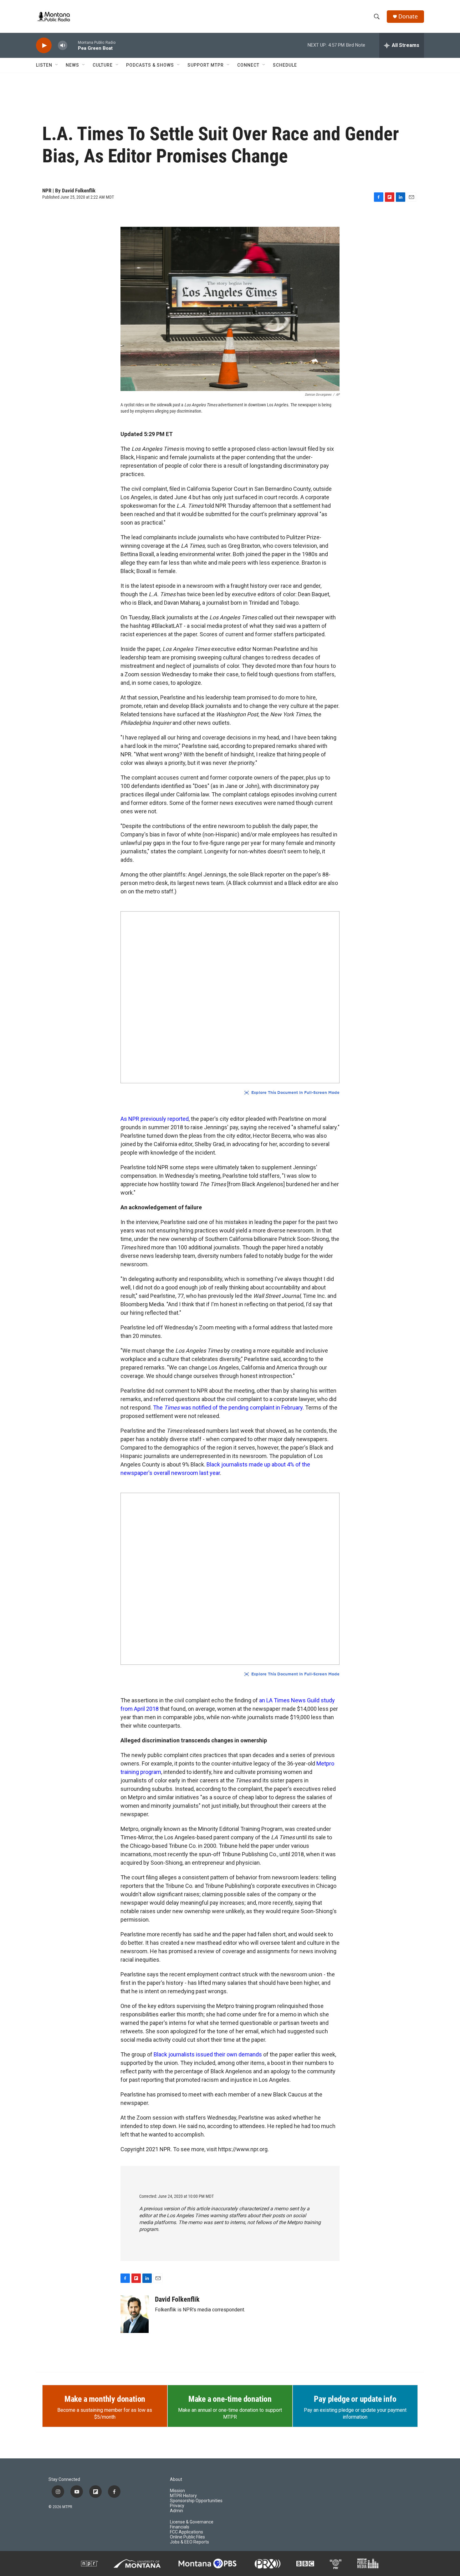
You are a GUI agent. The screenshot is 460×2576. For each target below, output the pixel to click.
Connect (248, 65)
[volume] (63, 46)
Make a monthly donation (105, 2399)
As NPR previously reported (155, 1119)
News (72, 65)
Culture (103, 65)
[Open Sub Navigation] (57, 65)
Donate (408, 16)
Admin (176, 2511)
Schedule (285, 65)
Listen (44, 65)
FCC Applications (187, 2532)
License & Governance (192, 2522)
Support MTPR (206, 65)
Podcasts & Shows (150, 65)
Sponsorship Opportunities (196, 2501)
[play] (44, 46)
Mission (177, 2491)
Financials (180, 2527)
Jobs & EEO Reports (189, 2542)
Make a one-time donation (230, 2399)
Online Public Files (187, 2537)
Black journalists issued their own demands (208, 2054)
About (176, 2479)
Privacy (177, 2506)
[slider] (73, 45)
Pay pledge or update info (355, 2399)
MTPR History (183, 2496)
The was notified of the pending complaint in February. (229, 1407)
